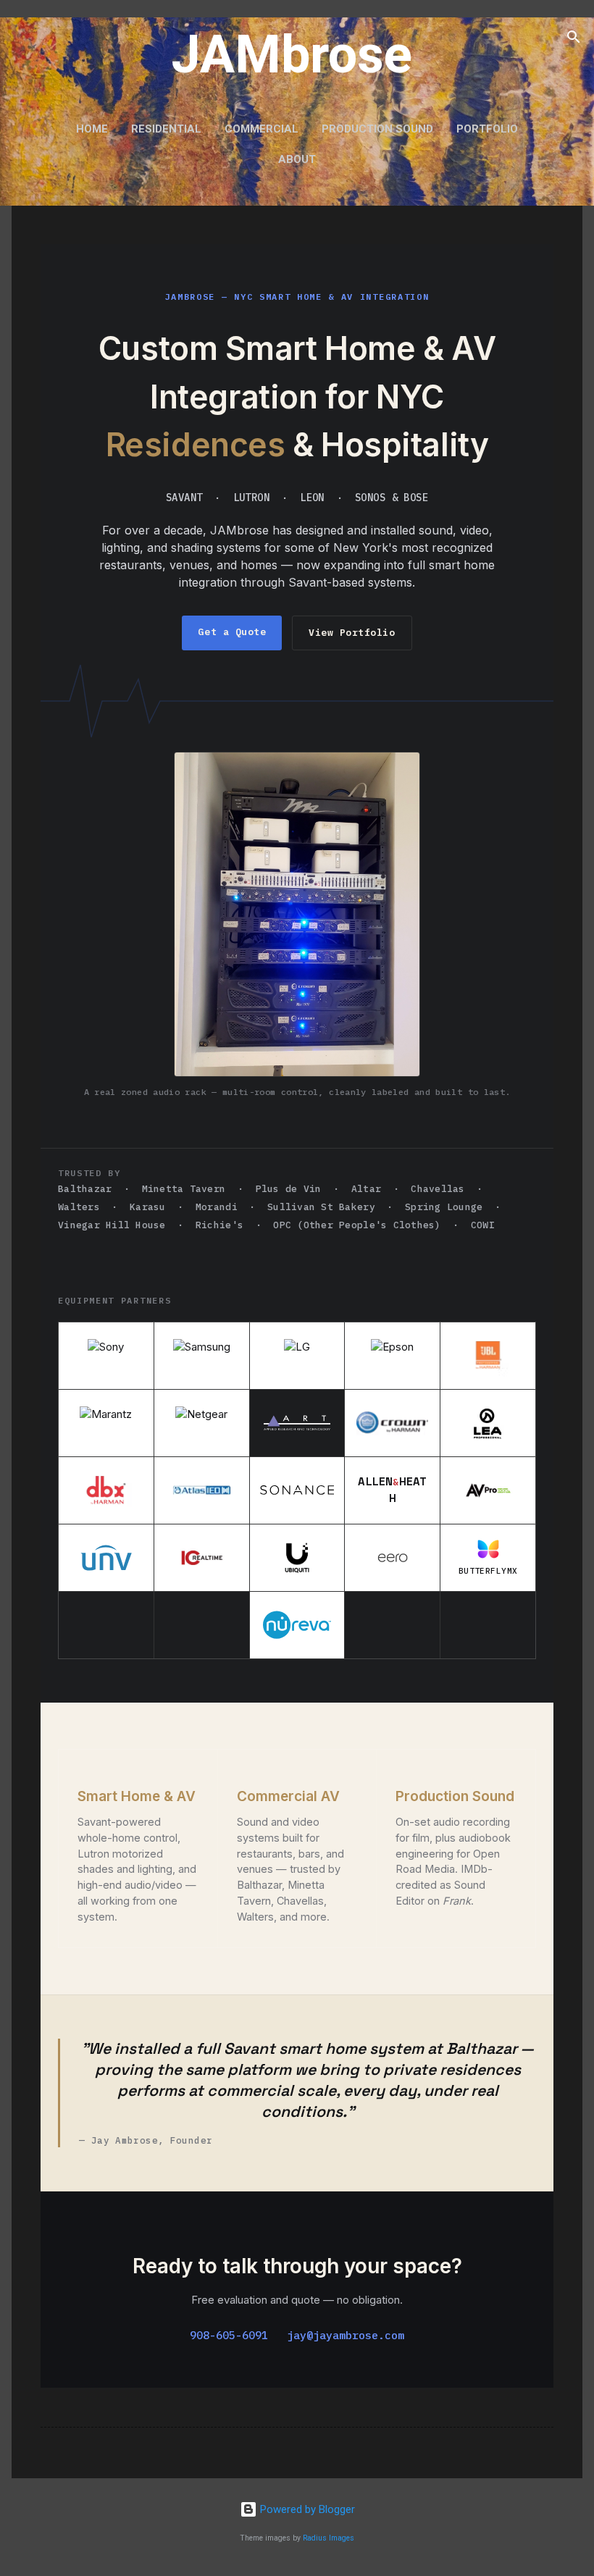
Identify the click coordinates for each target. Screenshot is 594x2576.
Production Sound (377, 129)
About (297, 159)
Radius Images (329, 2538)
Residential (166, 129)
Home (92, 129)
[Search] (574, 39)
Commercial (262, 129)
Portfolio (487, 129)
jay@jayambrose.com (346, 2335)
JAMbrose (292, 55)
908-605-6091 (229, 2335)
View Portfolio (352, 633)
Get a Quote (232, 632)
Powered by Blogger (306, 2509)
